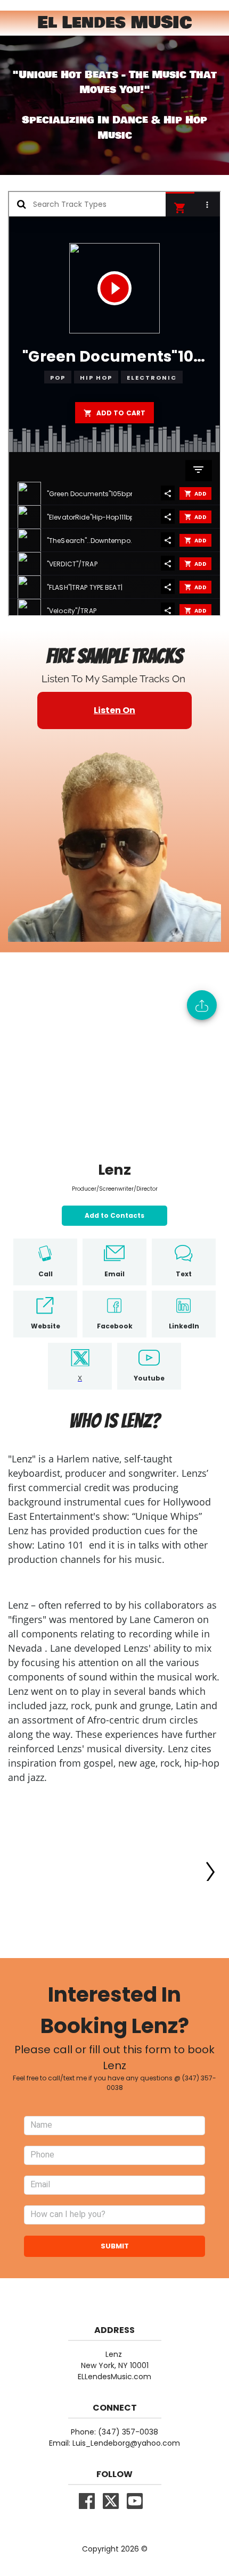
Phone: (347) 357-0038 (114, 2432)
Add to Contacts (114, 1215)
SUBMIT (115, 2246)
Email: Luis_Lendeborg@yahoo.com (114, 2443)
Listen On (114, 710)
